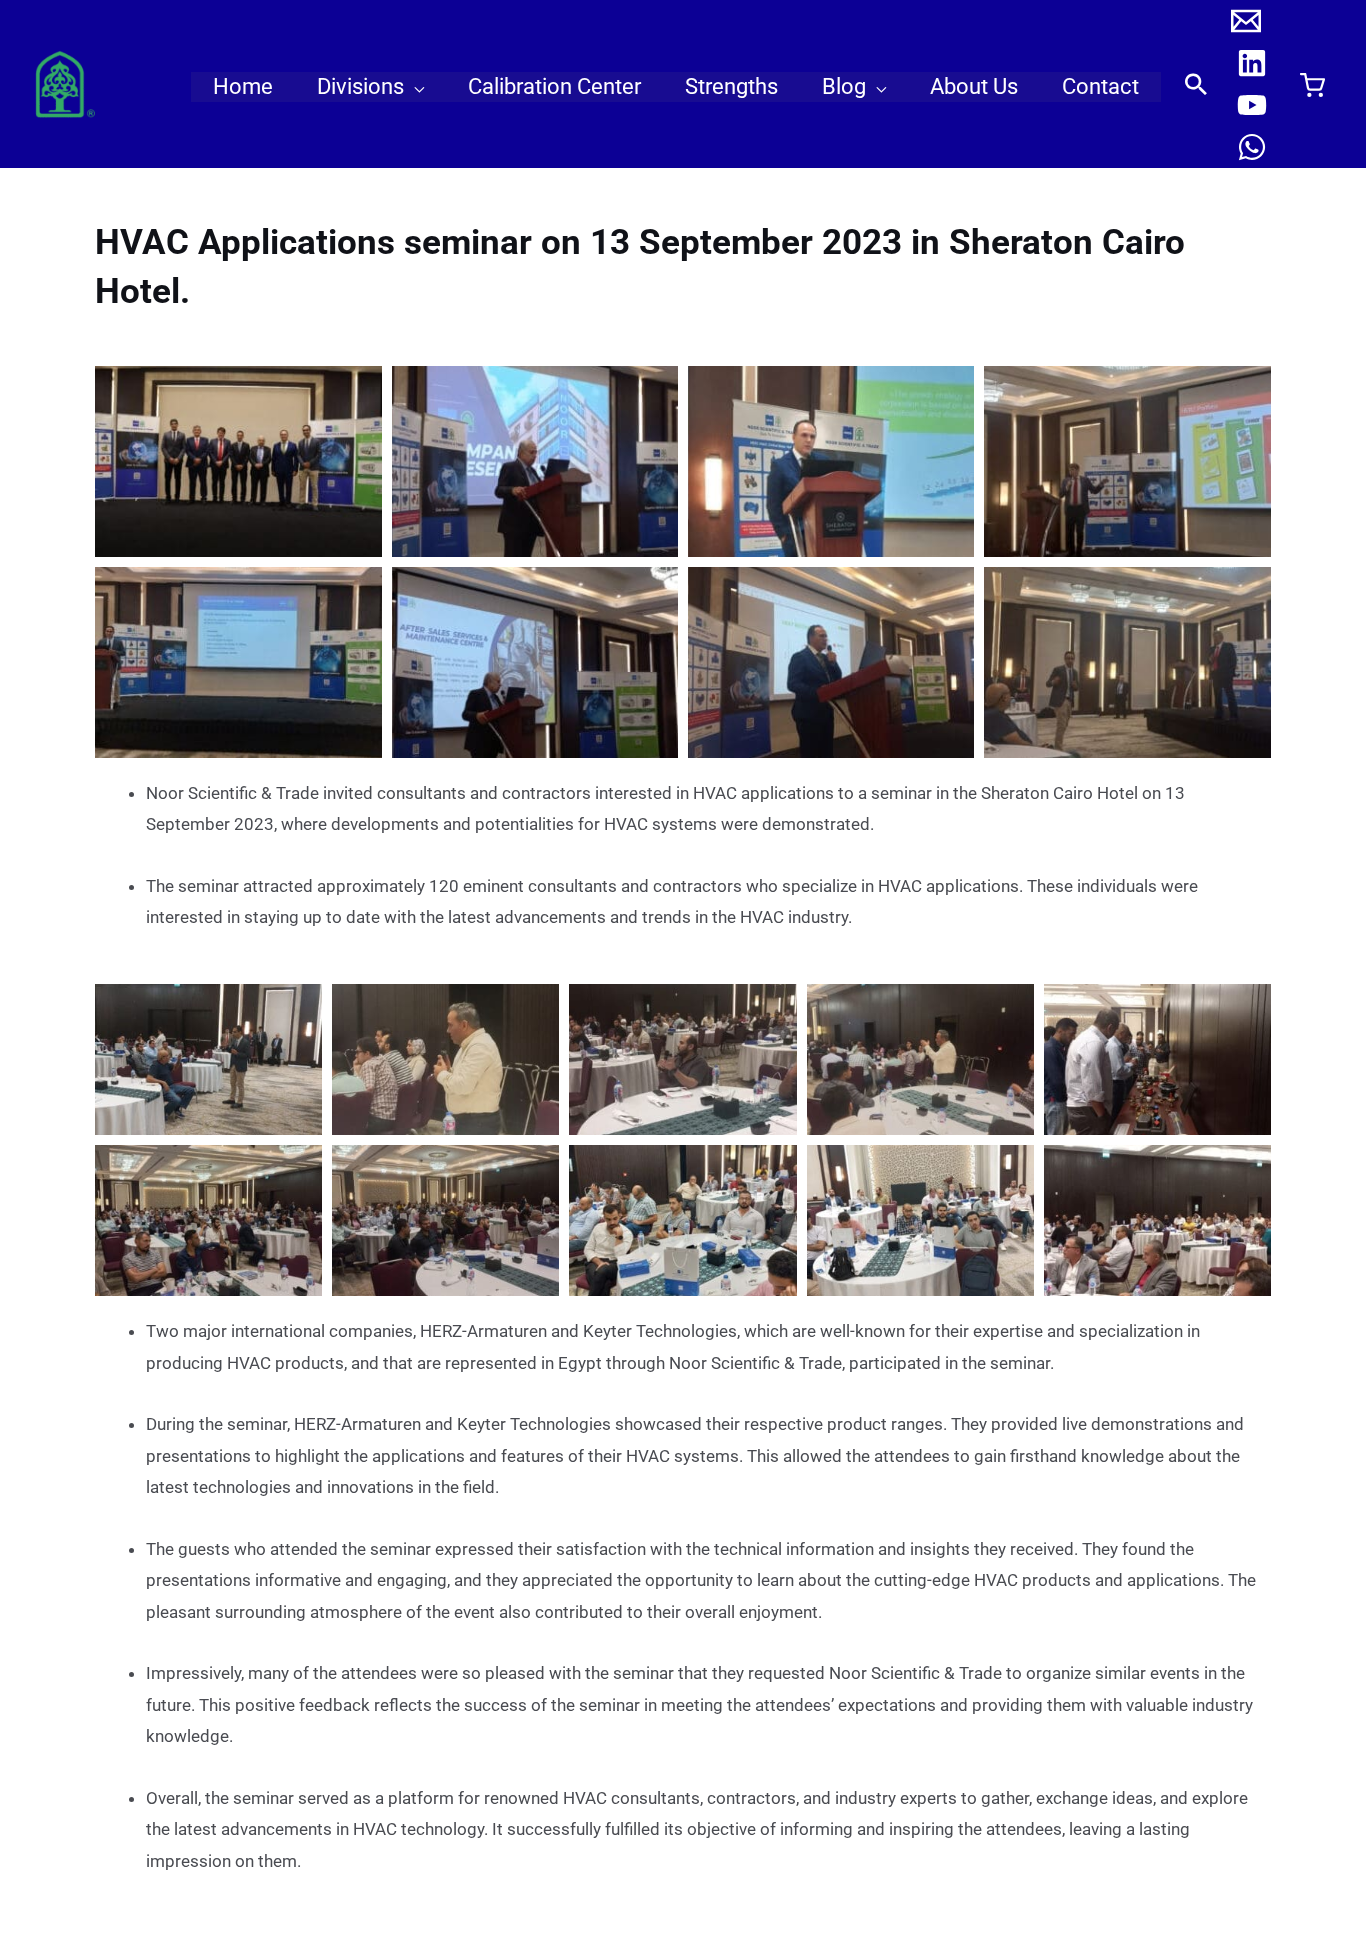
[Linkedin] (1252, 63)
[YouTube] (1252, 105)
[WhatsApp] (1252, 147)
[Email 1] (1246, 21)
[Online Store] (1312, 85)
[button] (414, 87)
